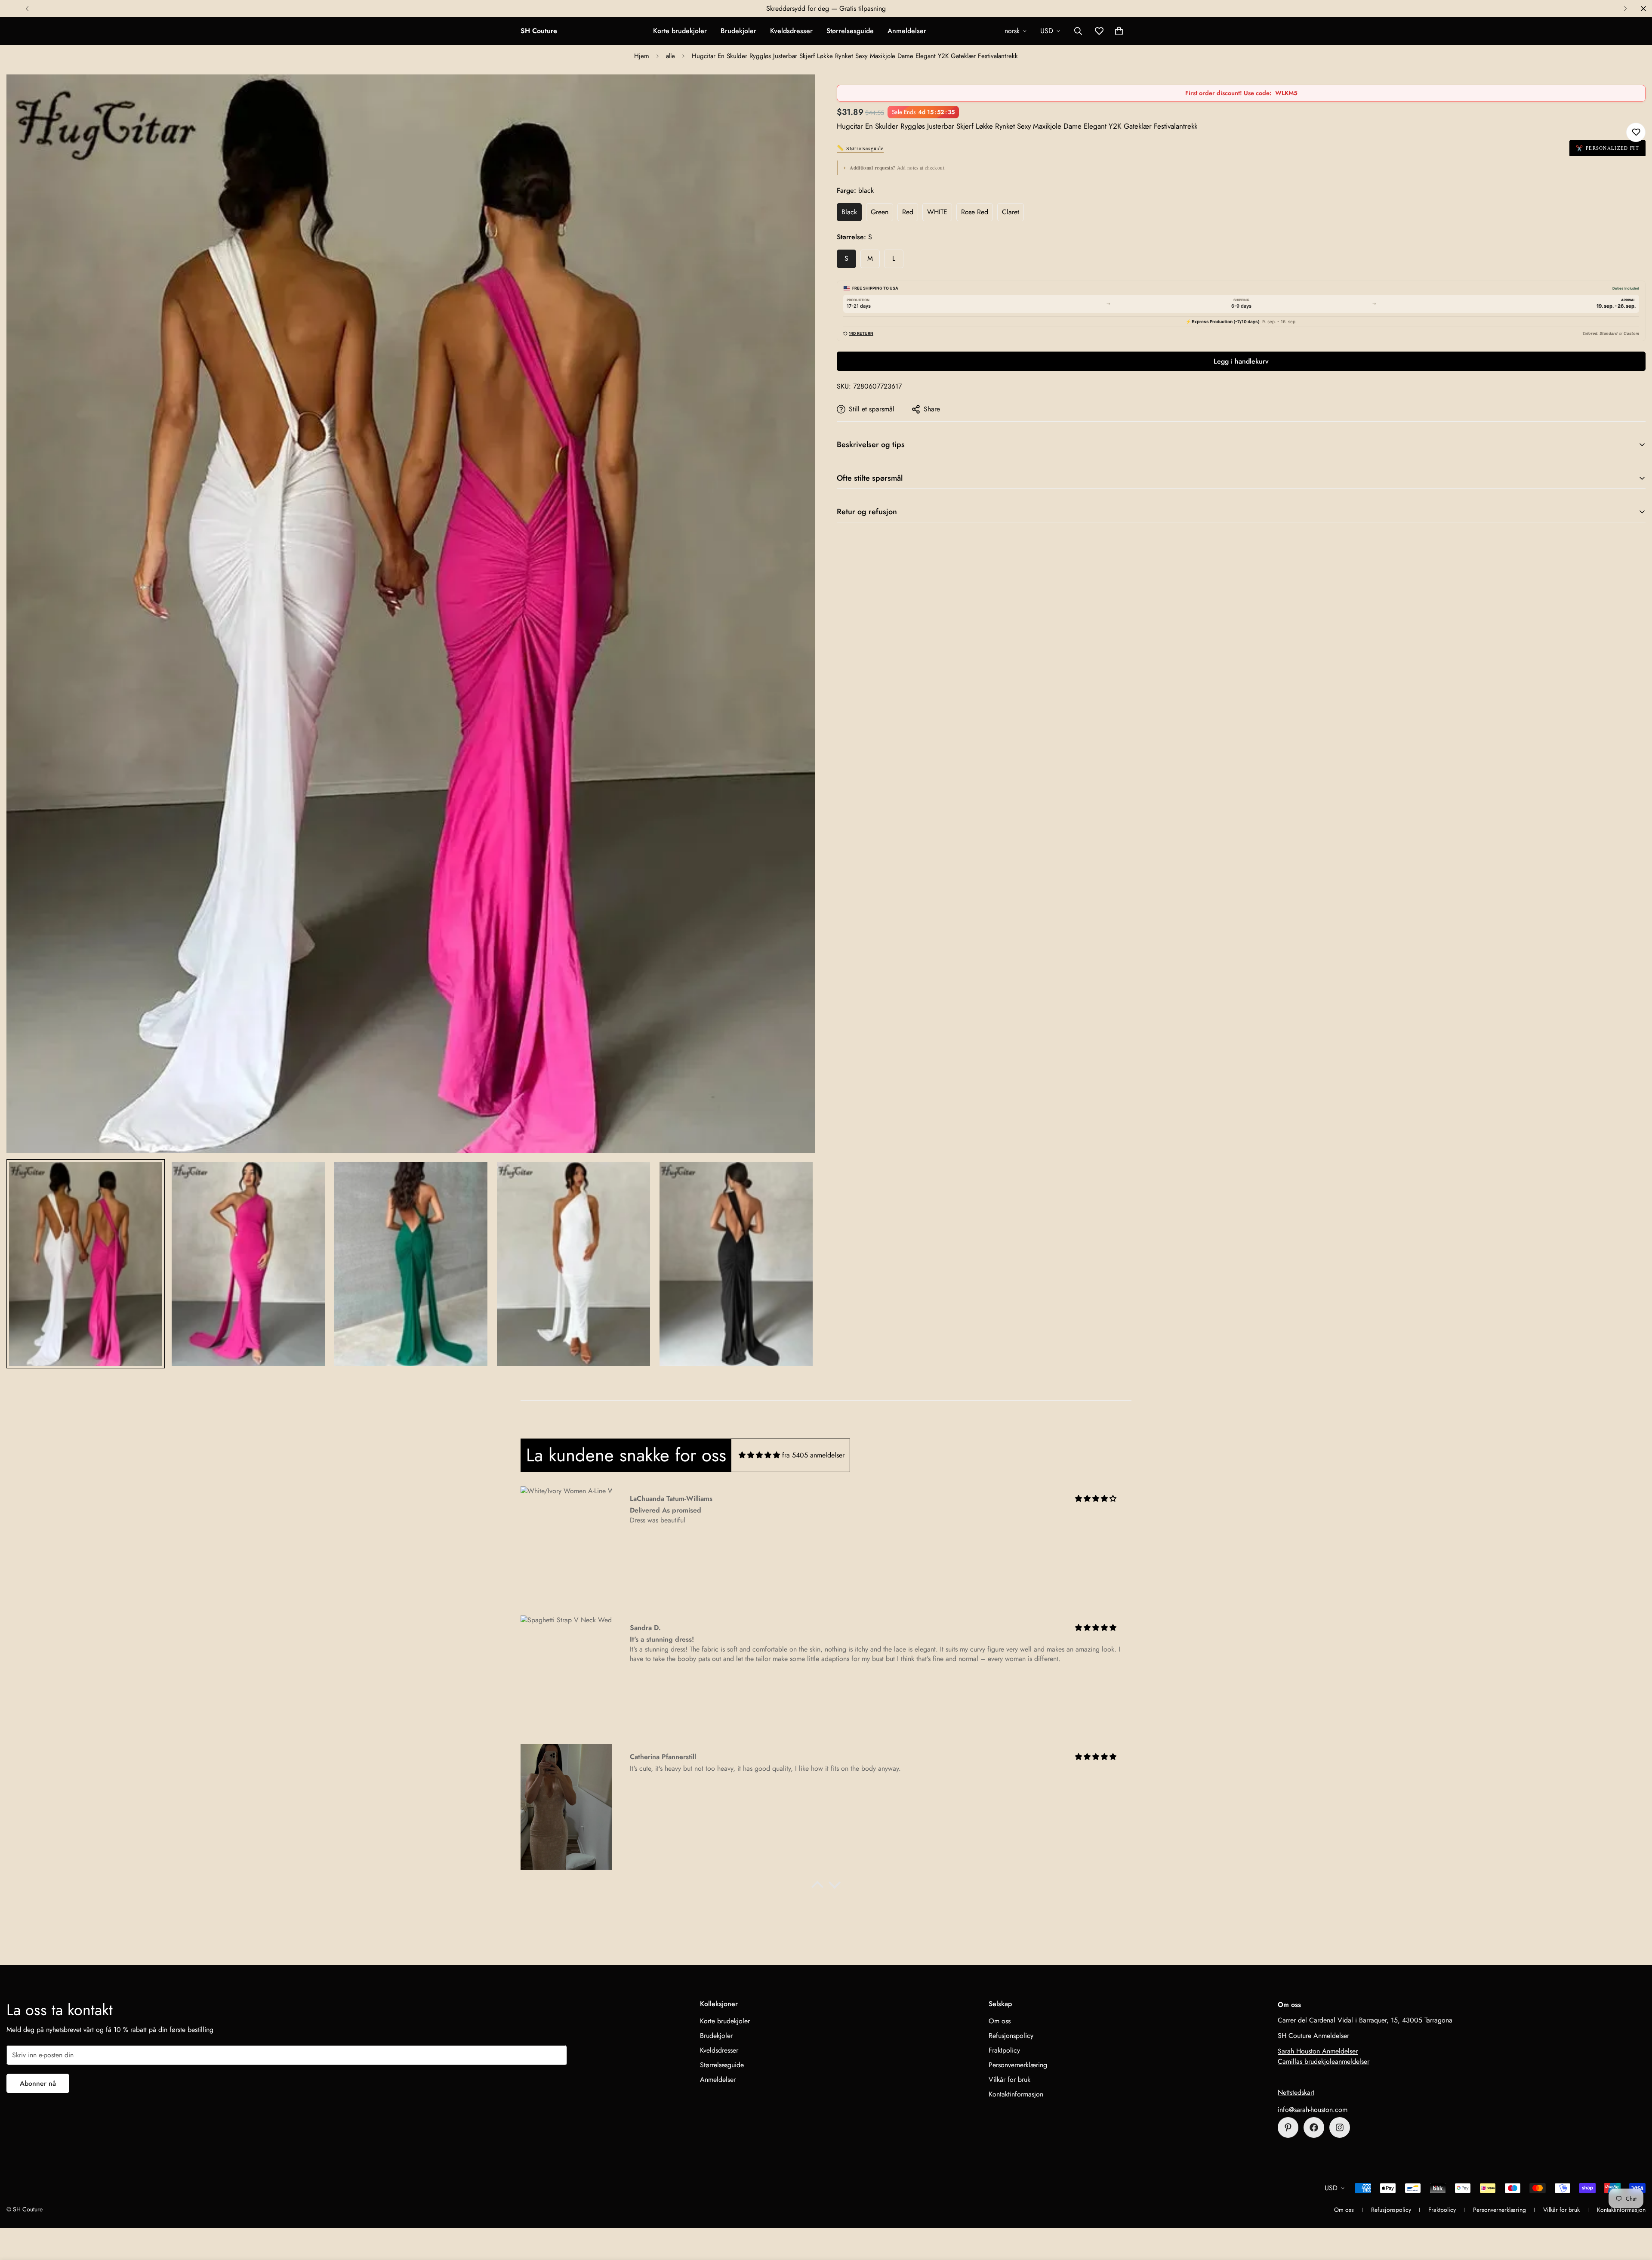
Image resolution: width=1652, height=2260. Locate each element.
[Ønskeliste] (1636, 132)
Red (908, 212)
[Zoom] (797, 93)
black (849, 212)
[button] (1119, 31)
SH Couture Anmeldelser (1313, 2036)
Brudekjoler (738, 31)
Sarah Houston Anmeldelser (1318, 2051)
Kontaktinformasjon (1016, 2094)
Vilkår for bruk (1009, 2079)
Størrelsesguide (850, 31)
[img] (759, 1455)
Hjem (642, 56)
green (880, 212)
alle (670, 56)
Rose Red (975, 212)
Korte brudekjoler (680, 31)
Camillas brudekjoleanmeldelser (1324, 2061)
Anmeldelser (907, 31)
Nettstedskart (1296, 2092)
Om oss (1000, 2021)
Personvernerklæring (1018, 2065)
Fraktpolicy (1004, 2050)
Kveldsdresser (791, 31)
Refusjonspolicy (1011, 2036)
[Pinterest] (1288, 2127)
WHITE (937, 212)
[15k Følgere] (1314, 2127)
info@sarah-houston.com (1313, 2110)
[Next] (1625, 9)
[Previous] (27, 9)
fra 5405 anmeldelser (813, 1455)
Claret (1011, 212)
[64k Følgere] (1340, 2127)
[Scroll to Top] (1635, 2213)
